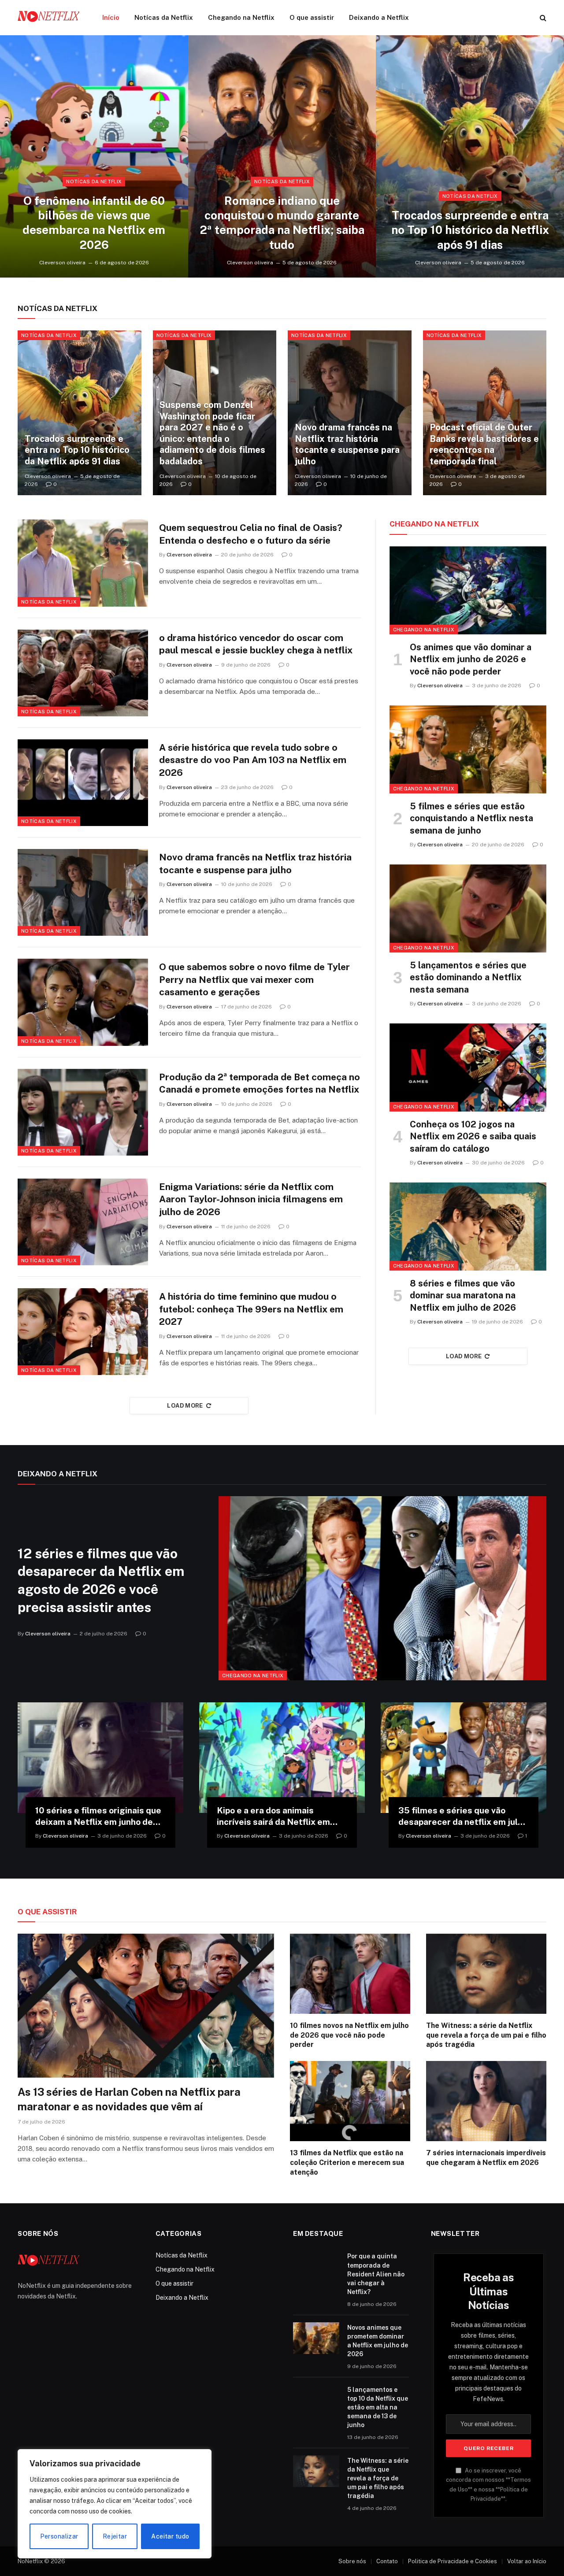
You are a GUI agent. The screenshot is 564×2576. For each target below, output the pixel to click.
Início (111, 17)
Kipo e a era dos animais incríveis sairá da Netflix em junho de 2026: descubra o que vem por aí (279, 1817)
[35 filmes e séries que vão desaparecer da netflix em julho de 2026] (464, 1758)
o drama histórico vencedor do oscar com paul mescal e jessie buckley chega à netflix (256, 644)
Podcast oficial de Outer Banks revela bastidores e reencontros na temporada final (484, 444)
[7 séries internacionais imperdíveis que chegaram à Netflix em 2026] (486, 2101)
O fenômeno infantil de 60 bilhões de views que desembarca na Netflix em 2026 (94, 223)
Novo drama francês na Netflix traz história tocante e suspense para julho (347, 444)
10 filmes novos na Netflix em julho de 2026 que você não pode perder (349, 2035)
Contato (387, 2561)
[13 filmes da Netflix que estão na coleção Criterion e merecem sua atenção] (350, 2101)
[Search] (542, 18)
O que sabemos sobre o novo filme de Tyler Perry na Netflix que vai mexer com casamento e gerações (254, 979)
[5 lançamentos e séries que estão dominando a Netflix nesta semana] (468, 908)
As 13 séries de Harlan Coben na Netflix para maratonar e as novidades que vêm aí (129, 2099)
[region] (115, 2504)
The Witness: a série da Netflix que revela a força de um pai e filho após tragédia (486, 2035)
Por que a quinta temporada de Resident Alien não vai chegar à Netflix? (376, 2274)
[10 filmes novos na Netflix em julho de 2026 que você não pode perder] (350, 1974)
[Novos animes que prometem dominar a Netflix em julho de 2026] (316, 2338)
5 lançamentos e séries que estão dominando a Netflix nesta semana (468, 977)
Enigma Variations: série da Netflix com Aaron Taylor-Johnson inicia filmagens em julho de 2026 (251, 1199)
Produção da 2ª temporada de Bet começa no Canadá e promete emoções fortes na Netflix (260, 1083)
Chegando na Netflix (241, 17)
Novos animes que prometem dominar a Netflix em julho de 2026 (378, 2341)
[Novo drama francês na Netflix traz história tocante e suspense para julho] (350, 413)
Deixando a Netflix (379, 17)
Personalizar (59, 2536)
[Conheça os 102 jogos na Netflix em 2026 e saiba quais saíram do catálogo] (468, 1067)
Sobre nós (352, 2561)
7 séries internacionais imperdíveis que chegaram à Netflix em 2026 (486, 2158)
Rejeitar (115, 2536)
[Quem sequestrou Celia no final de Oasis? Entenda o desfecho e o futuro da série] (83, 563)
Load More (185, 1406)
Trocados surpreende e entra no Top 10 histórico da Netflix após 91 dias (470, 230)
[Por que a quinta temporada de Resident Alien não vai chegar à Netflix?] (316, 2267)
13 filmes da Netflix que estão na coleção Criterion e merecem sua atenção (347, 2163)
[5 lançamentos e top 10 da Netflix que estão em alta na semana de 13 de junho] (316, 2400)
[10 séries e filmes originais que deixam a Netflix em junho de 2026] (100, 1758)
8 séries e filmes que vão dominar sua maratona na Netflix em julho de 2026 (463, 1295)
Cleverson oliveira (62, 263)
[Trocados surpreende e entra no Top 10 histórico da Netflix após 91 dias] (470, 156)
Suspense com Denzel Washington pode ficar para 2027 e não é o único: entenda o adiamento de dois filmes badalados (212, 433)
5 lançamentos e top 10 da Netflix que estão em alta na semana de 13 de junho (378, 2407)
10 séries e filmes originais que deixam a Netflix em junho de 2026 (98, 1817)
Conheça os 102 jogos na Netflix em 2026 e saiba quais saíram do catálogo (473, 1136)
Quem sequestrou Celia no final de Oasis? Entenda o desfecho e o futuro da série (251, 534)
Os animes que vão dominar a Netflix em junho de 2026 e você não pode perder (471, 659)
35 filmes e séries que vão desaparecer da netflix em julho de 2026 (463, 1817)
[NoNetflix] (48, 18)
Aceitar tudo (170, 2536)
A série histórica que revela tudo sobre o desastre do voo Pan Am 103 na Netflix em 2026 (253, 760)
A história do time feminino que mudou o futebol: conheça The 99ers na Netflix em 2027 (251, 1309)
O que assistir (312, 17)
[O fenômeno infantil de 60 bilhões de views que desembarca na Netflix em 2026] (94, 156)
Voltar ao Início (527, 2561)
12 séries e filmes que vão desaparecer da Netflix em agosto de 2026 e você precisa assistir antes (101, 1580)
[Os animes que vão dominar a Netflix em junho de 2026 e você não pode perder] (468, 590)
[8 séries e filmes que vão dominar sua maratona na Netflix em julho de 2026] (468, 1227)
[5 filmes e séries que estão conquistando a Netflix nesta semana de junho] (468, 749)
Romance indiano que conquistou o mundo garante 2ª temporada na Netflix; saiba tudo (282, 223)
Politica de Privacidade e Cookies (453, 2561)
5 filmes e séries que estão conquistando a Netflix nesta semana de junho (471, 818)
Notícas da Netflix (164, 17)
